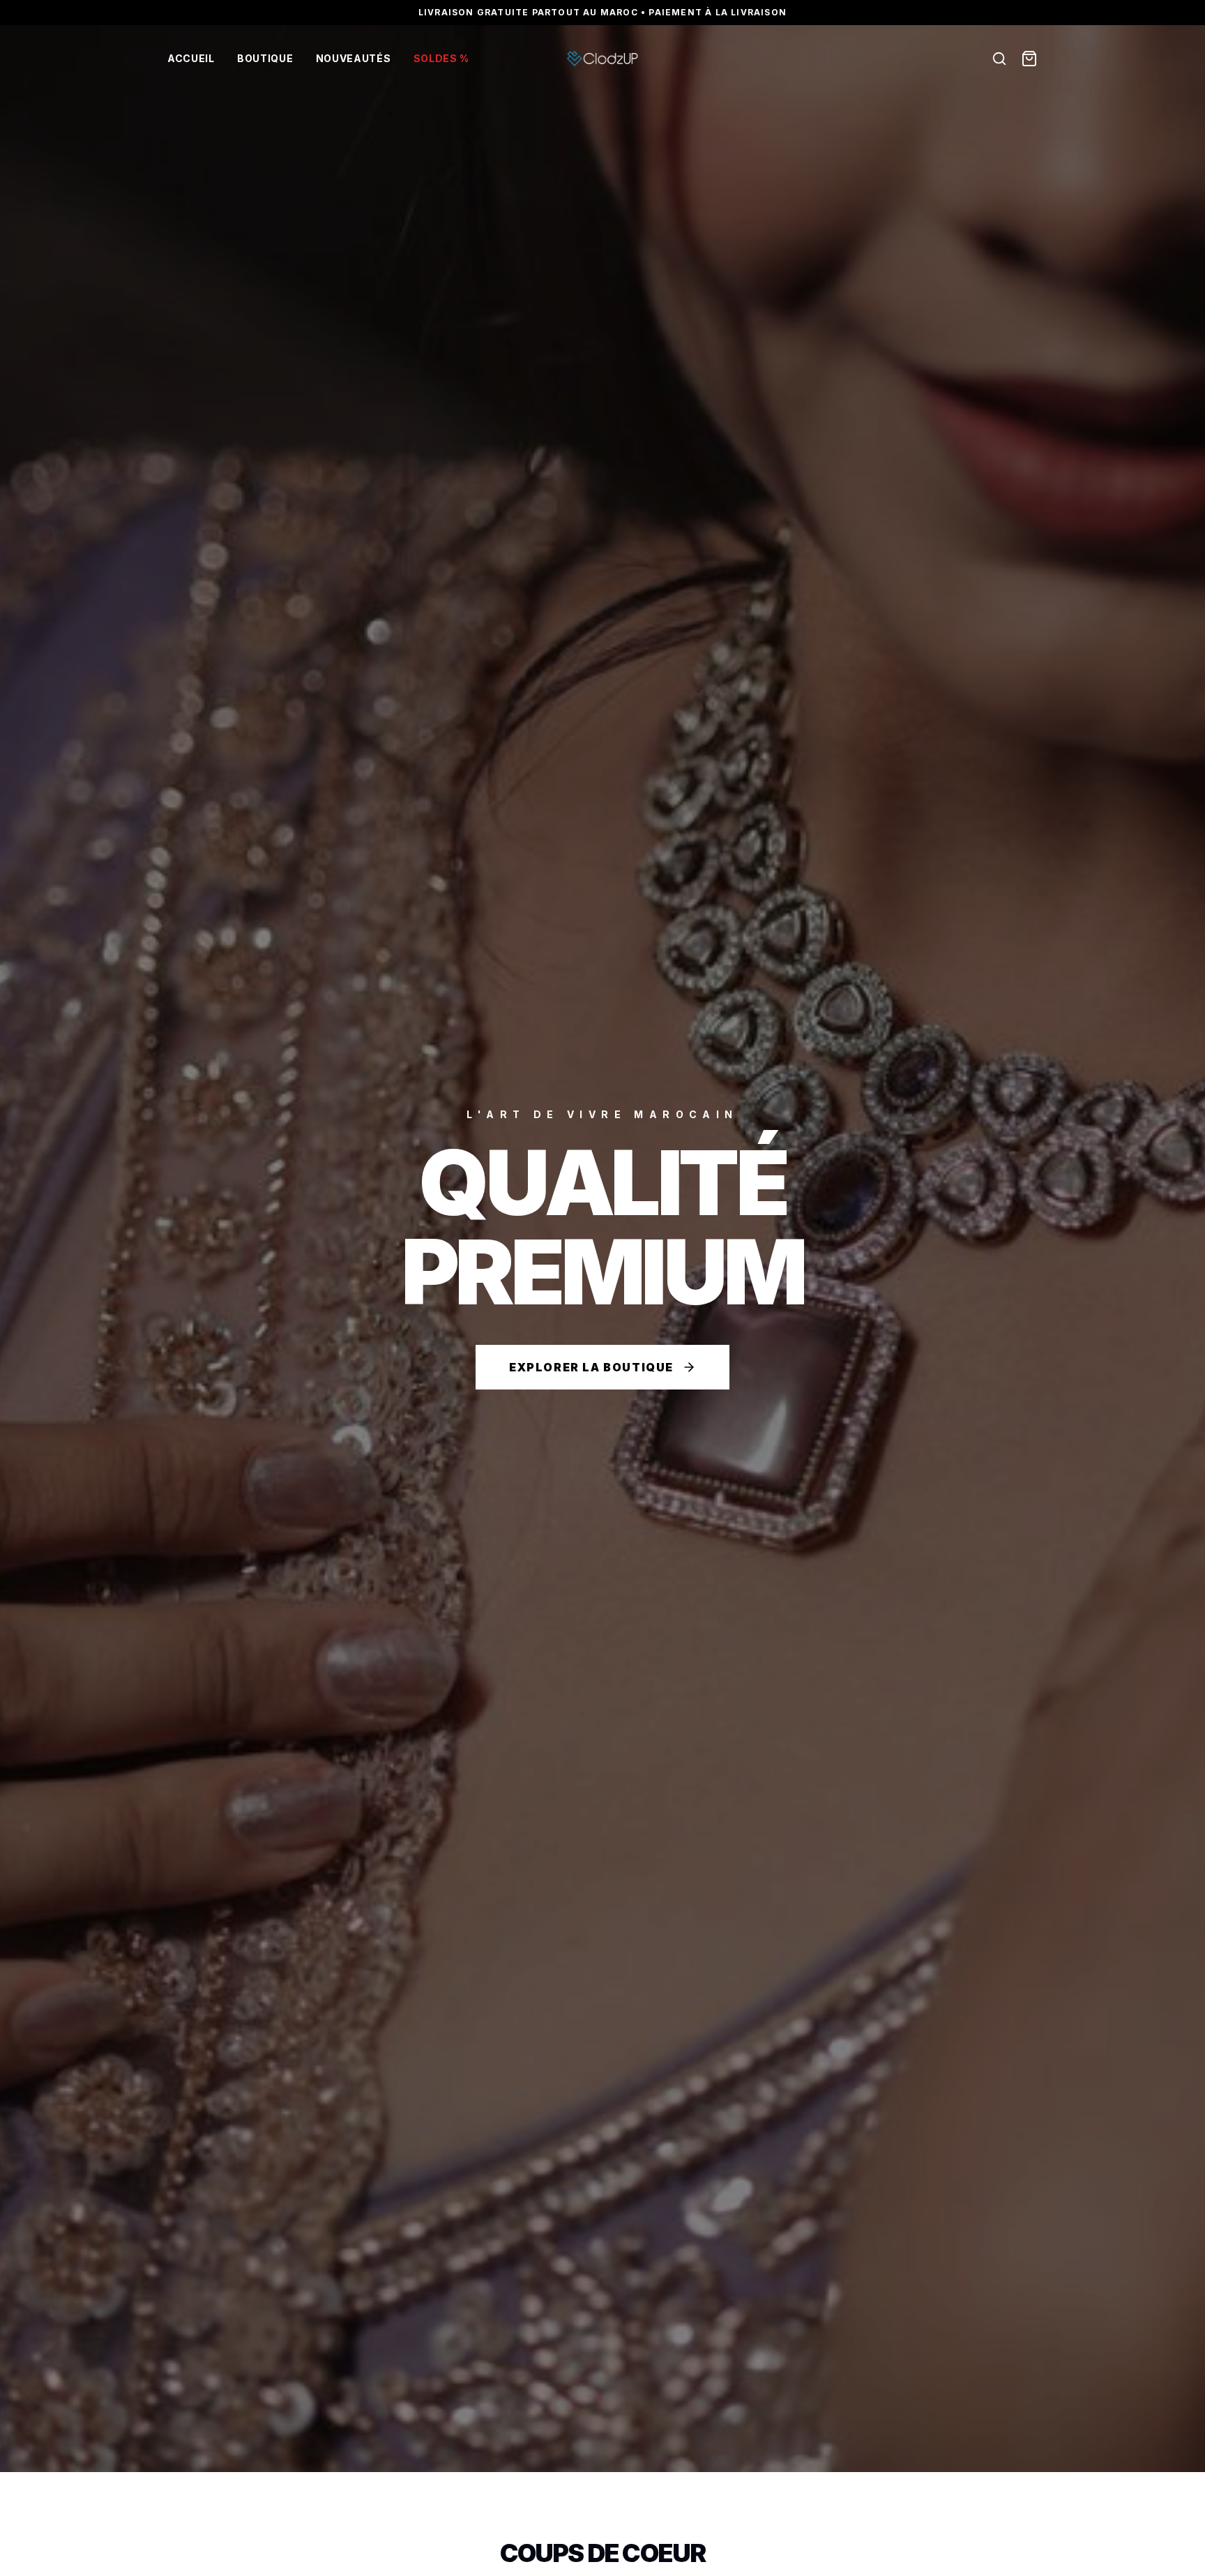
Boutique (265, 58)
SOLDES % (442, 58)
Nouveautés (354, 58)
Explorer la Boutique (591, 1367)
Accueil (191, 58)
